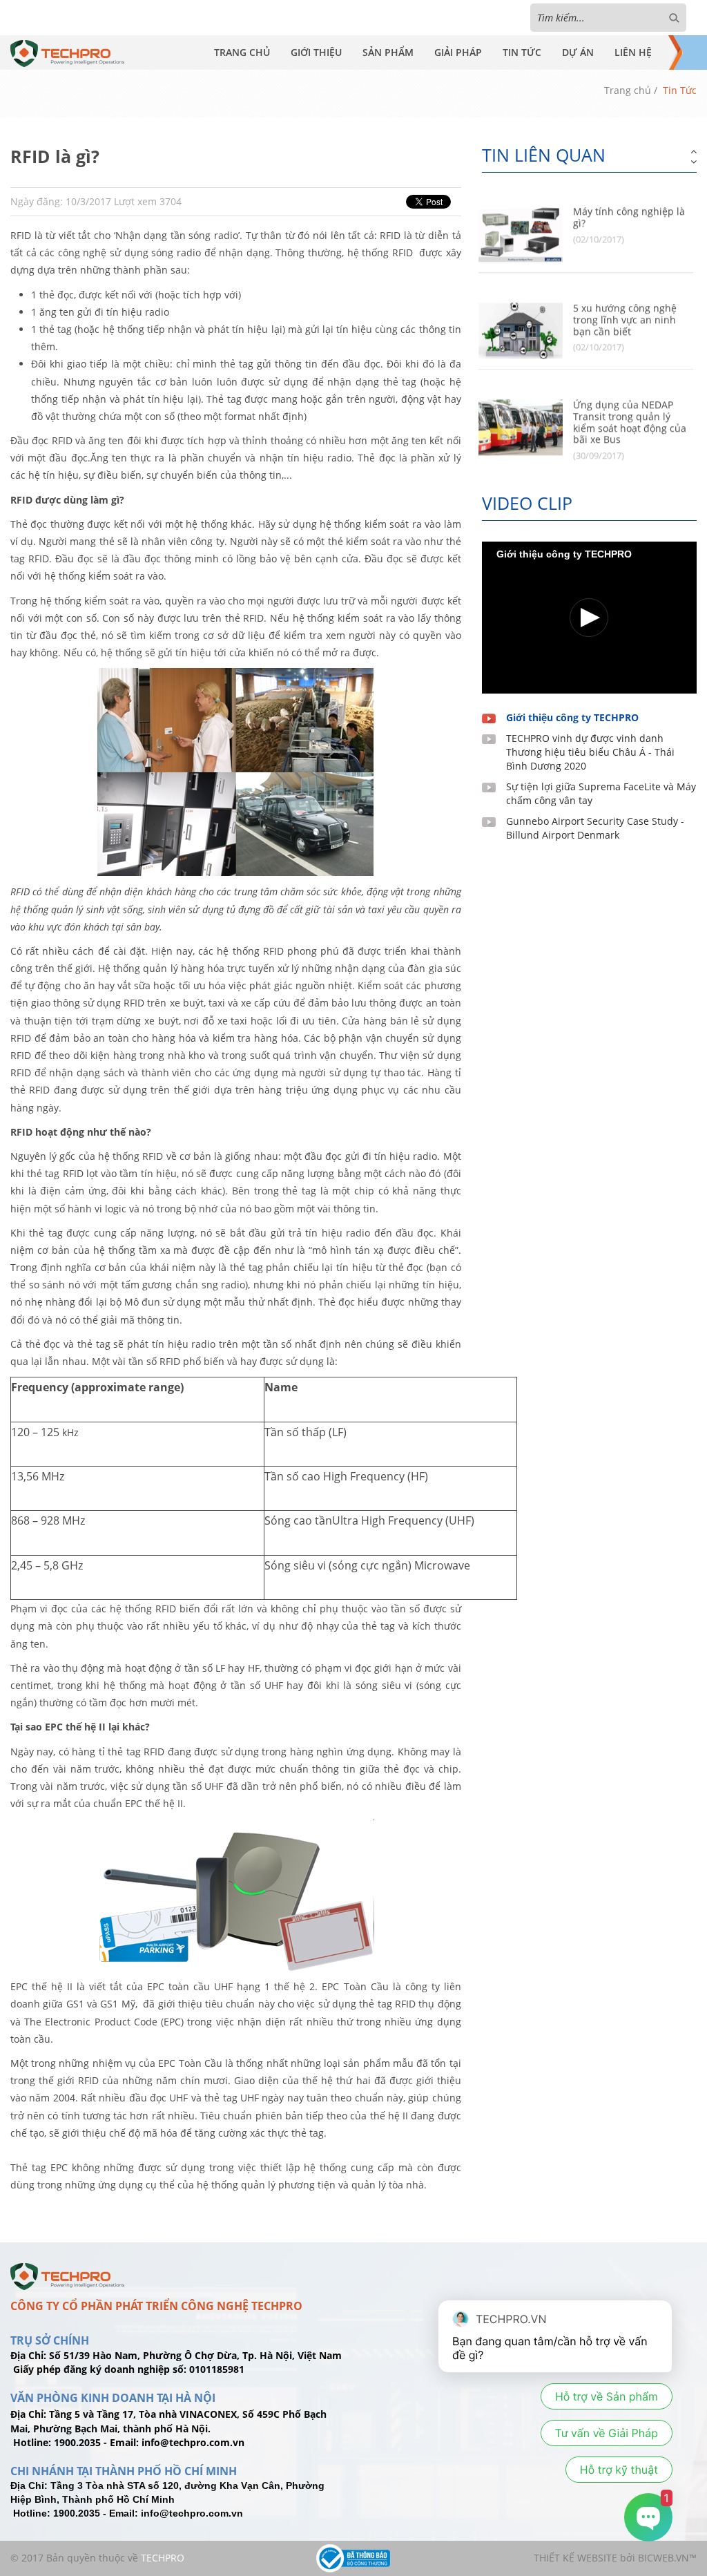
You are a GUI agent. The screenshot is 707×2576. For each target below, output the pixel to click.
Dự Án (578, 52)
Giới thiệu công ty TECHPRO (572, 717)
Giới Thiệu (316, 52)
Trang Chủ (242, 52)
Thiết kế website (575, 2558)
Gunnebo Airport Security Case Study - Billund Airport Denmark (595, 828)
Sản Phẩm (388, 52)
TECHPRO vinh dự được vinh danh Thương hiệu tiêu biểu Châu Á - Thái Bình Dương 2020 (590, 752)
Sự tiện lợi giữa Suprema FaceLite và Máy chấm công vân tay (601, 793)
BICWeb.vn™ (667, 2558)
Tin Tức (522, 52)
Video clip (527, 503)
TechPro (163, 2558)
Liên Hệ (633, 52)
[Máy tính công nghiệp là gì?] (521, 221)
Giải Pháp (458, 52)
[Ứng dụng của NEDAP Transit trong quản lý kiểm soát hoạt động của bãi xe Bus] (521, 415)
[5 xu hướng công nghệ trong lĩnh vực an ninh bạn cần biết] (521, 318)
